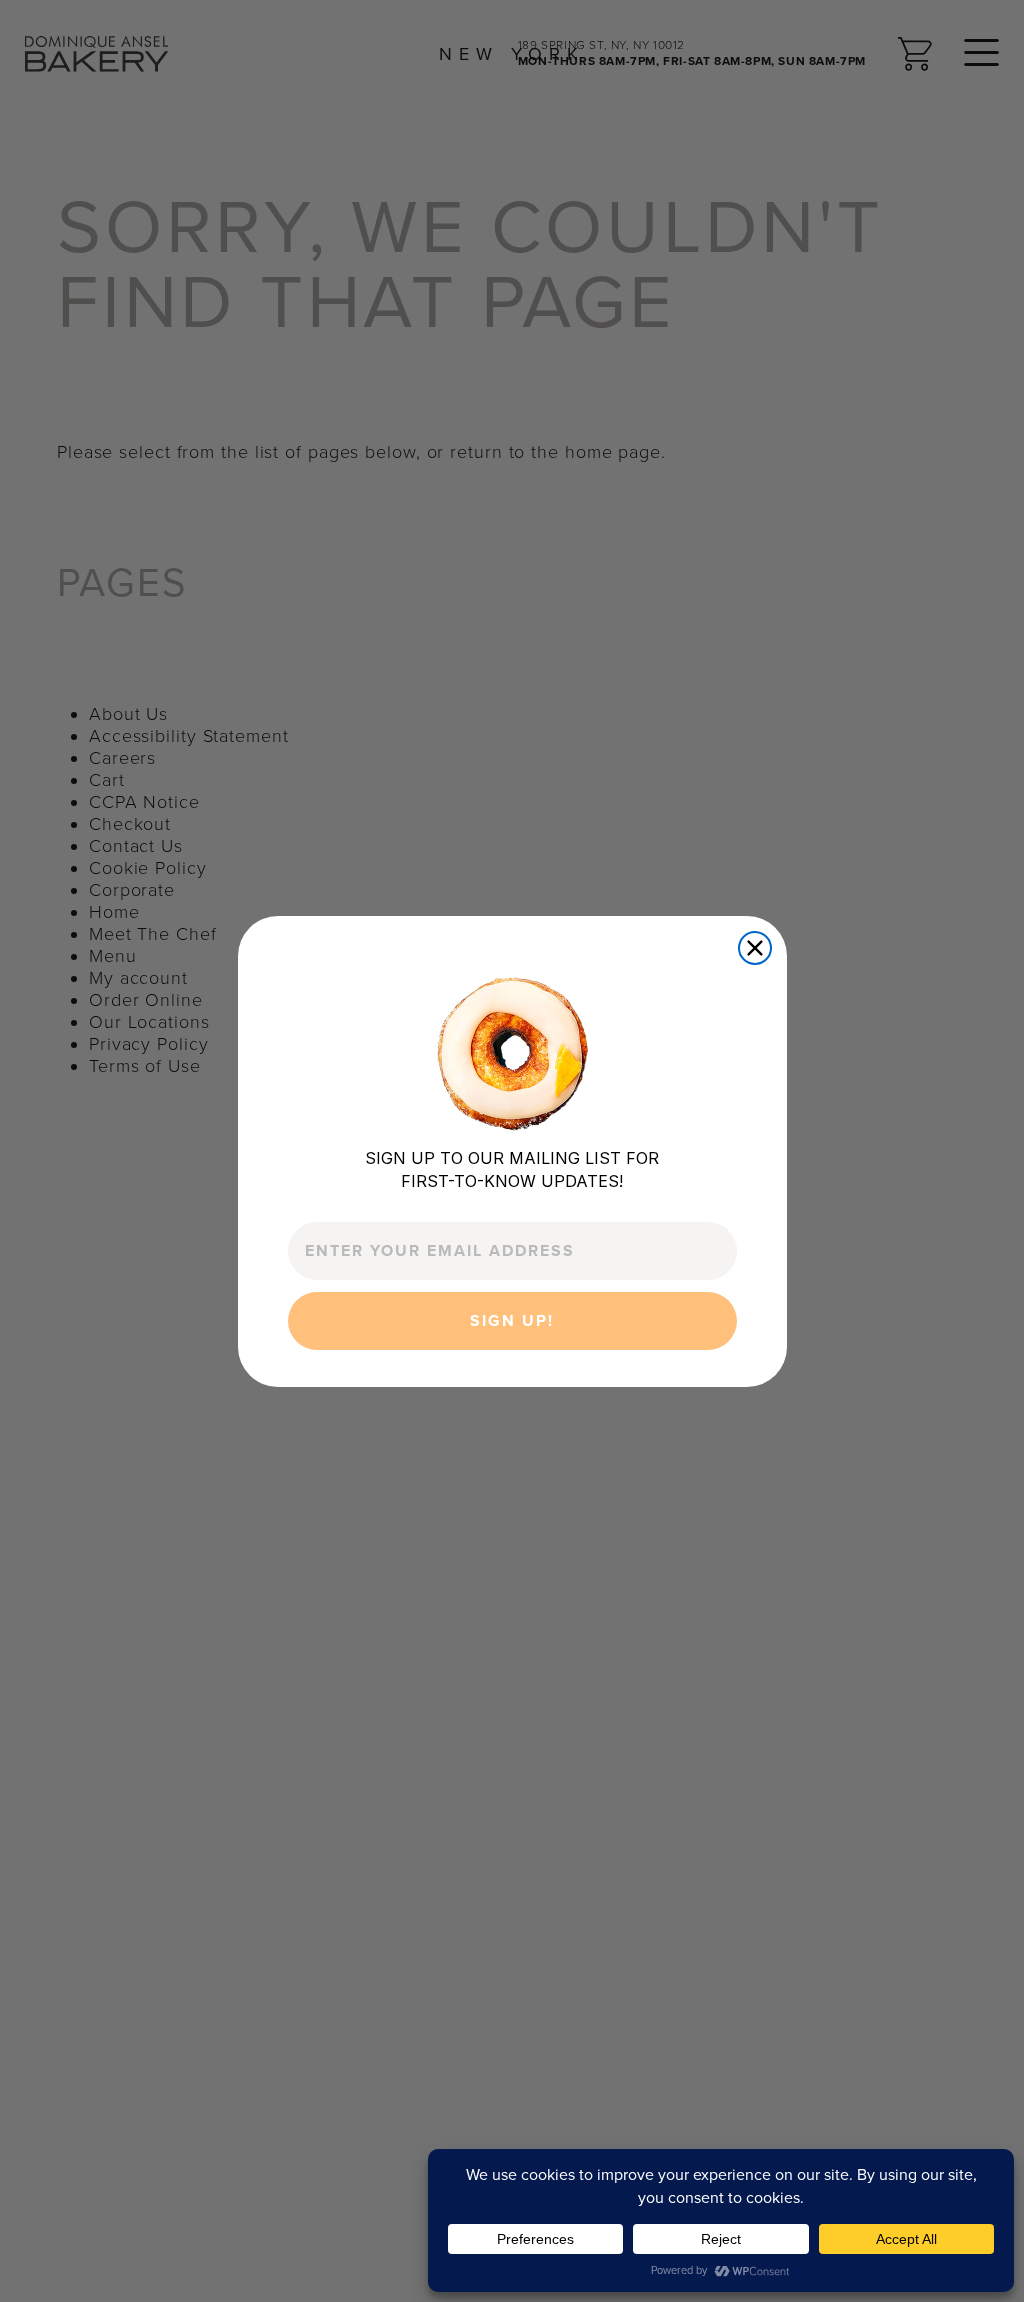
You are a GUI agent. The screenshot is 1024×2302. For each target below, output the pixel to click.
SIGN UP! (512, 1321)
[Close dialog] (755, 948)
